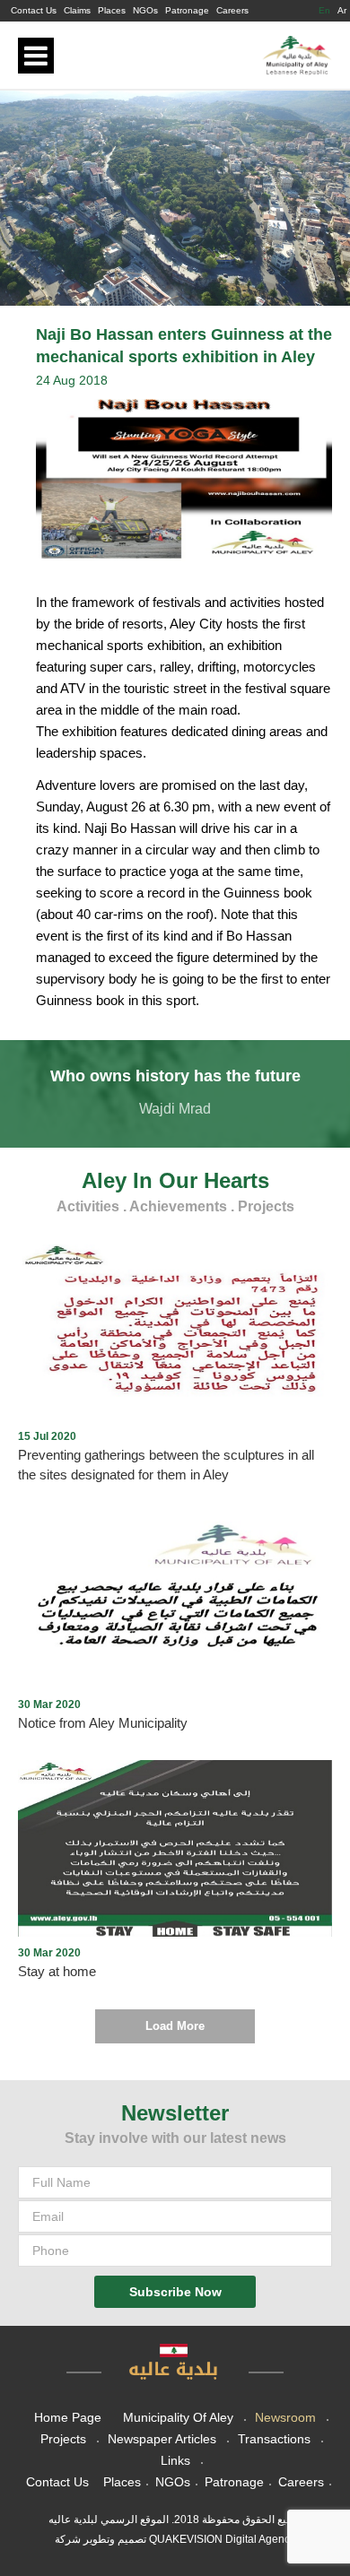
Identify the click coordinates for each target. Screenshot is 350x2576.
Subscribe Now (175, 2292)
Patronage (187, 10)
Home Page (68, 2417)
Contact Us (34, 10)
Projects (63, 2439)
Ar (342, 10)
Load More (175, 2026)
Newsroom (285, 2417)
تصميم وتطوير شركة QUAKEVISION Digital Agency (175, 2539)
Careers (232, 10)
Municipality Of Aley (178, 2417)
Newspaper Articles (162, 2439)
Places (112, 10)
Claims (77, 10)
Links (175, 2460)
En (324, 10)
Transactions (274, 2439)
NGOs (145, 10)
